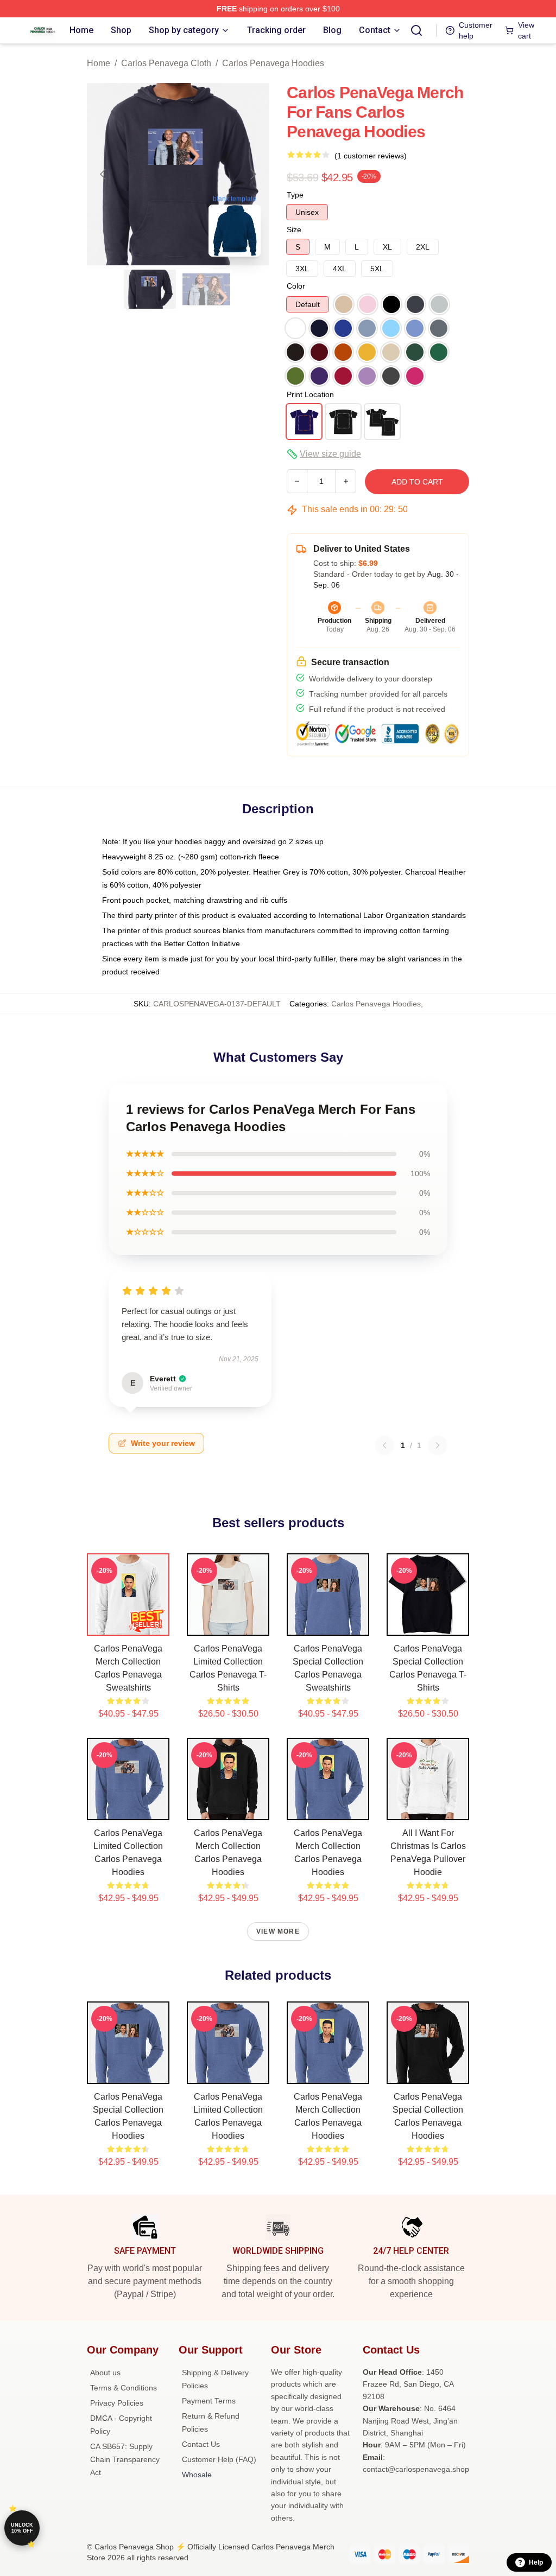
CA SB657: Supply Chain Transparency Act (125, 2459)
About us (105, 2373)
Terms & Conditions (124, 2388)
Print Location (310, 394)
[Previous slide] (104, 174)
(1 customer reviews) (371, 156)
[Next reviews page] (438, 1445)
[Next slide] (252, 174)
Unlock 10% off (22, 2528)
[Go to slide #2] (206, 289)
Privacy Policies (117, 2403)
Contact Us (201, 2444)
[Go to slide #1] (150, 289)
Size (294, 229)
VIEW (128, 1625)
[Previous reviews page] (384, 1445)
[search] (416, 30)
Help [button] (536, 2562)
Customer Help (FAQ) (219, 2459)
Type (295, 195)
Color (296, 286)
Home (99, 63)
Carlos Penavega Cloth (166, 63)
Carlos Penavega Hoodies (273, 63)
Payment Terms (209, 2401)
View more (278, 1931)
